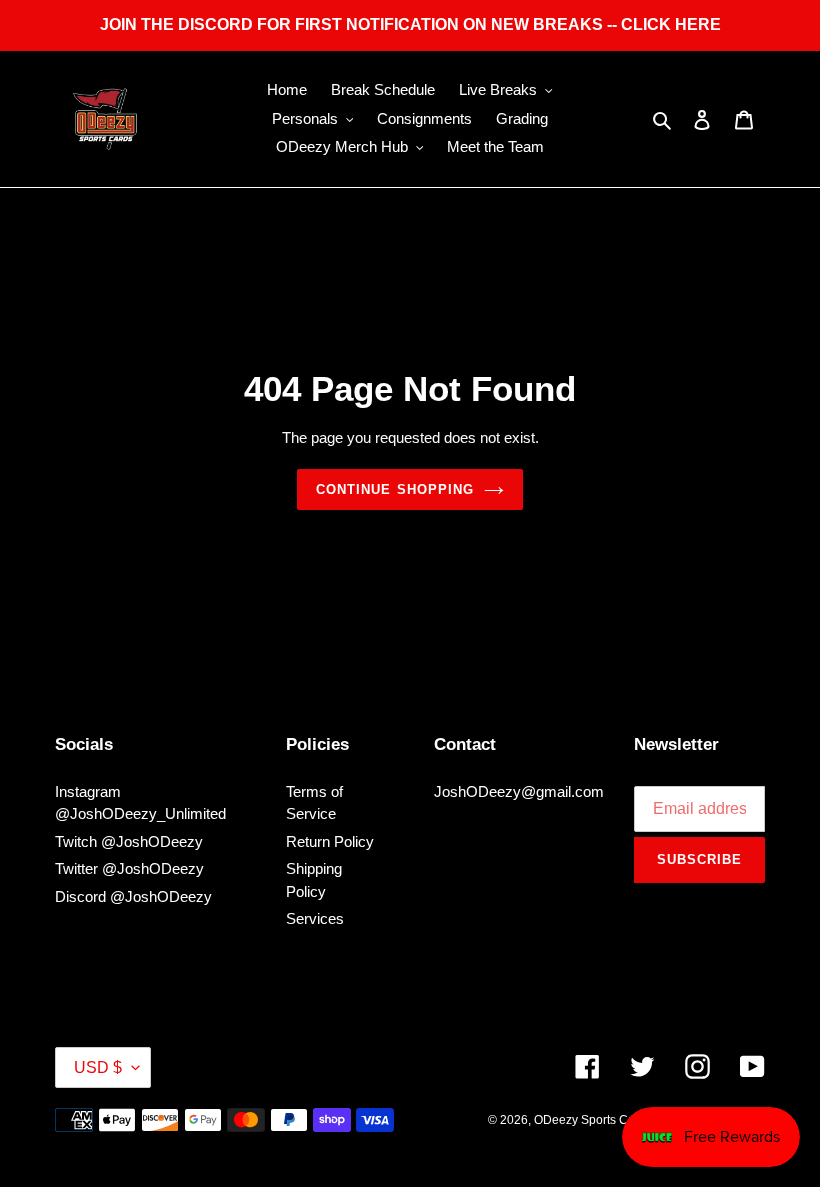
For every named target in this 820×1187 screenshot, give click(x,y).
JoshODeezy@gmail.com (519, 791)
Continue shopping (395, 489)
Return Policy (330, 841)
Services (315, 918)
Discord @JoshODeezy (133, 896)
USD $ (98, 1067)
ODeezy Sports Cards (593, 1120)
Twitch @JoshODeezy (129, 841)
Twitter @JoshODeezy (129, 868)
